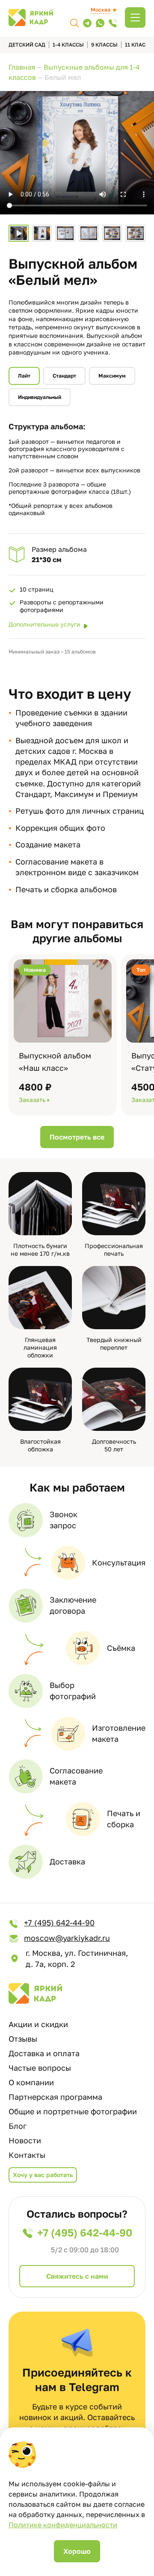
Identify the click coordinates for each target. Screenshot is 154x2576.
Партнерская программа (55, 2097)
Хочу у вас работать (43, 2175)
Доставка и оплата (44, 2053)
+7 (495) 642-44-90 (59, 1922)
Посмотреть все (77, 1137)
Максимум (112, 376)
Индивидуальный (40, 397)
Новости (25, 2140)
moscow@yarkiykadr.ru (67, 1938)
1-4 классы (68, 45)
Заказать (32, 1100)
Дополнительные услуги (44, 624)
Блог (18, 2126)
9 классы (104, 45)
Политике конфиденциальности (63, 2525)
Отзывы (23, 2039)
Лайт (24, 376)
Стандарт (64, 376)
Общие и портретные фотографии (73, 2111)
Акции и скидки (38, 2024)
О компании (31, 2082)
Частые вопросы (40, 2068)
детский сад (27, 45)
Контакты (27, 2155)
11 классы (139, 45)
